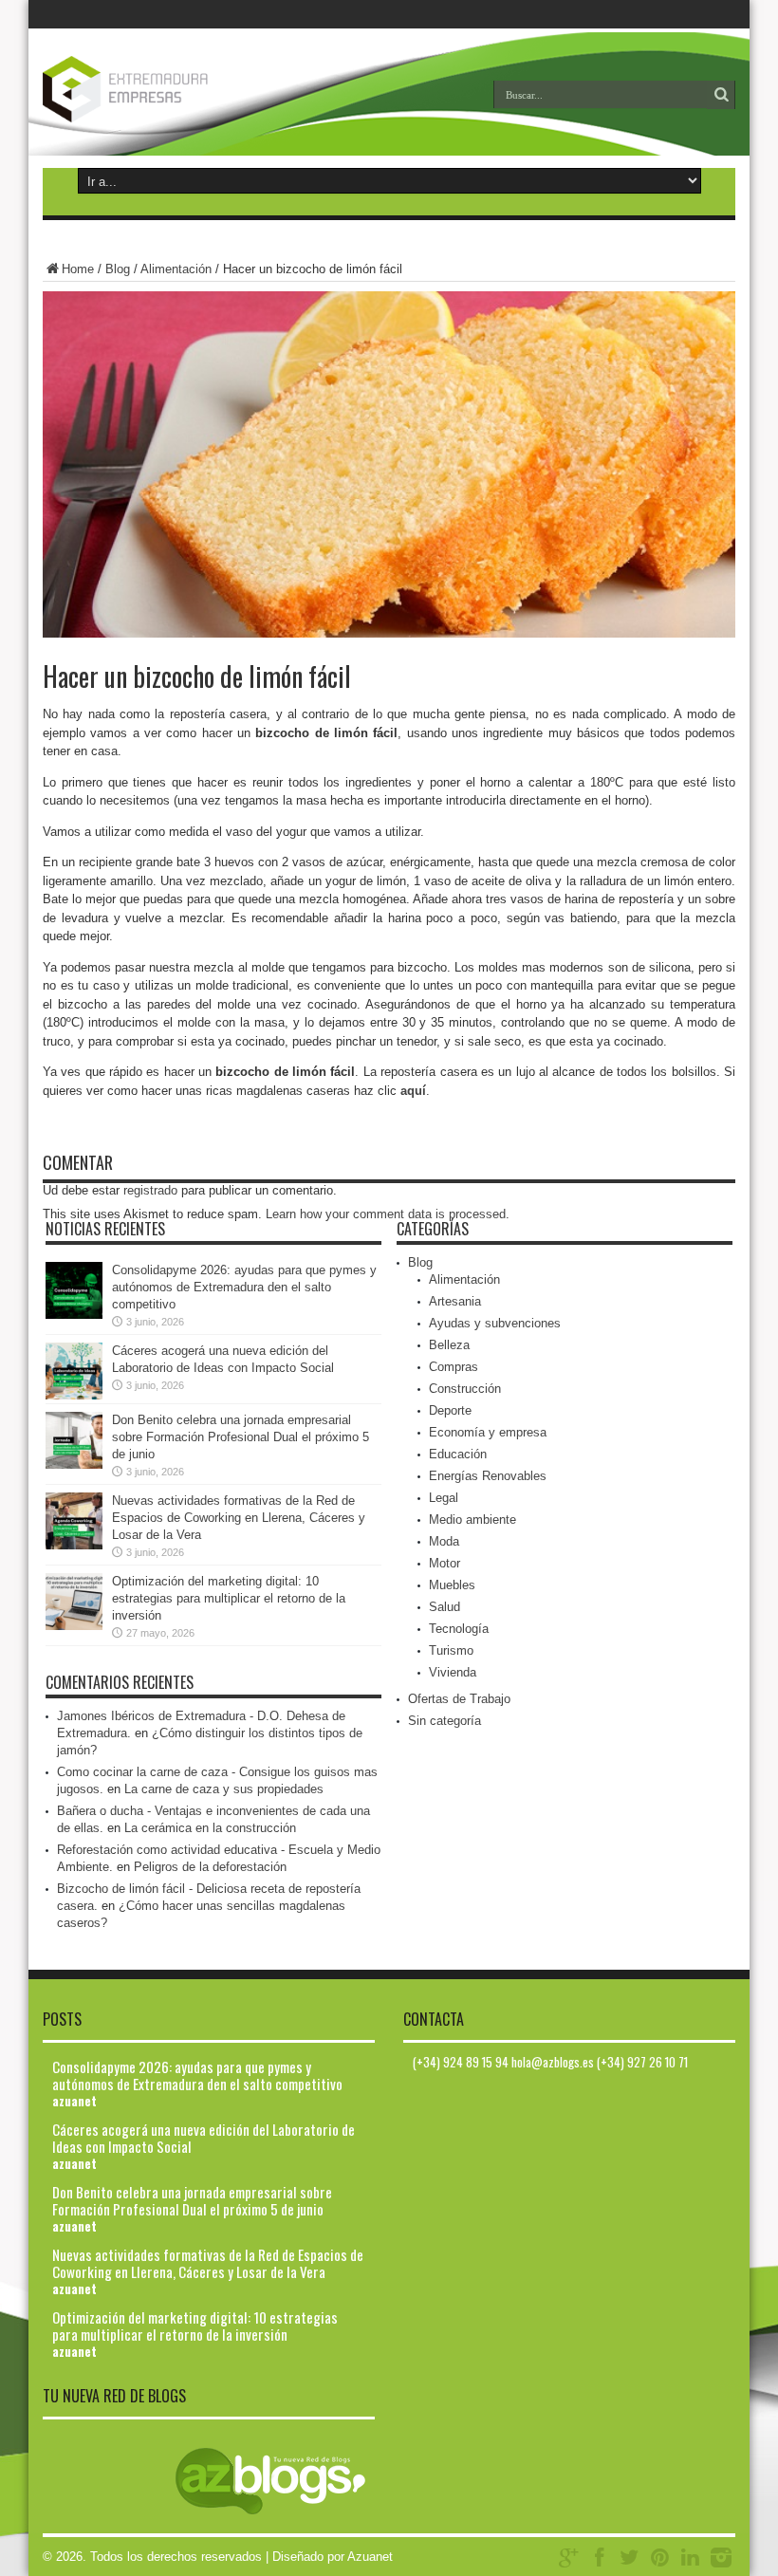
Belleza (449, 1345)
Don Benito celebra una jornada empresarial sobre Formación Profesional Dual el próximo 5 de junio (241, 1437)
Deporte (450, 1410)
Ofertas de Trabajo (459, 1699)
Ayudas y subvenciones (495, 1323)
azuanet (74, 2101)
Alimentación (176, 269)
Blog (118, 269)
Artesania (455, 1301)
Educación (458, 1454)
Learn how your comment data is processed (386, 1214)
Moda (444, 1541)
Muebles (452, 1585)
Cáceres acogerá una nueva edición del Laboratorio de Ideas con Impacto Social (204, 2138)
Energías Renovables (488, 1476)
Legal (444, 1498)
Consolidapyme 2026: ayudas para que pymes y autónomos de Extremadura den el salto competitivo (244, 1287)
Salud (445, 1607)
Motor (445, 1563)
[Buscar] (721, 95)
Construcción (465, 1389)
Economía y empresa (488, 1432)
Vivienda (453, 1672)
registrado (150, 1190)
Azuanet (370, 2557)
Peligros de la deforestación (210, 1867)
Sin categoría (445, 1721)
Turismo (451, 1650)
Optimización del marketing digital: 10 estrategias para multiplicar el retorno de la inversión (229, 1598)
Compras (454, 1367)
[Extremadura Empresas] (166, 108)
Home (78, 269)
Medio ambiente (472, 1520)
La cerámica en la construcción (210, 1828)
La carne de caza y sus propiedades (224, 1789)
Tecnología (459, 1629)
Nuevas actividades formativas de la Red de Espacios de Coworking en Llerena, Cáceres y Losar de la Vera (239, 1518)
